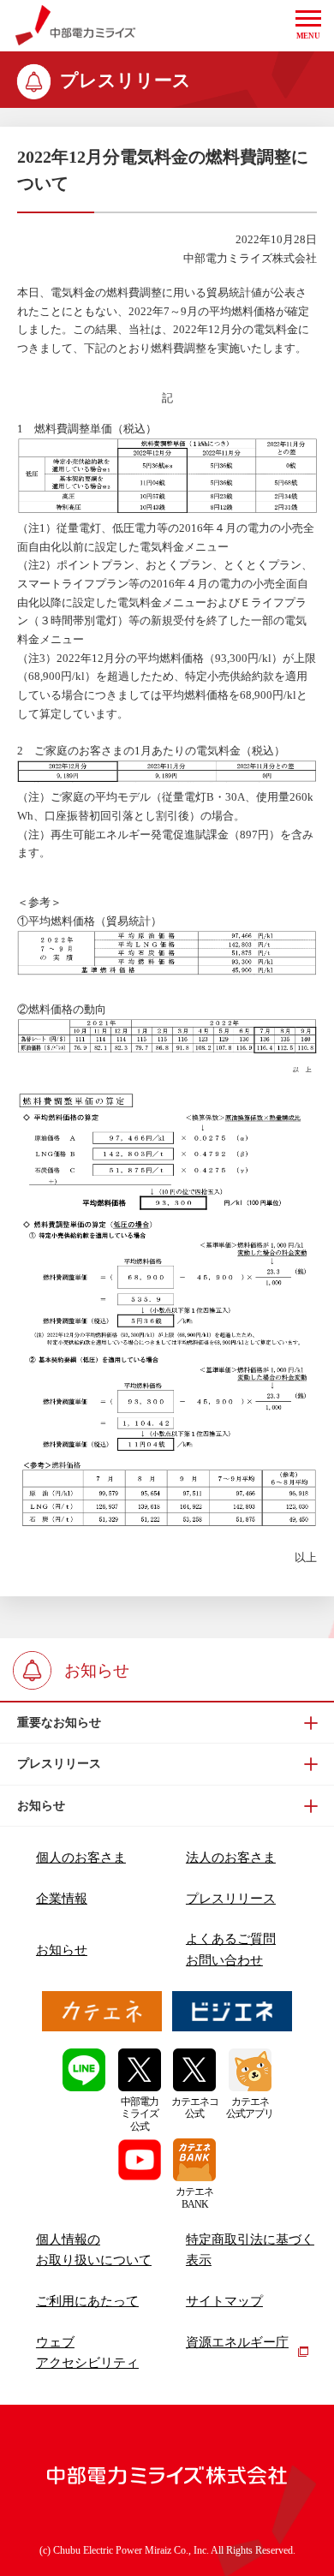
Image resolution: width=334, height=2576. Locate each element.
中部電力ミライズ (75, 26)
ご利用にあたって (87, 2301)
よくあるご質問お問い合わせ (231, 1949)
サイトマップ (224, 2301)
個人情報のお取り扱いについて (94, 2250)
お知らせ (62, 1950)
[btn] (167, 1723)
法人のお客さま (231, 1857)
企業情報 (62, 1899)
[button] (308, 26)
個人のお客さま (81, 1857)
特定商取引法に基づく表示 (250, 2250)
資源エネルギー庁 (237, 2342)
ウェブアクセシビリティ (87, 2352)
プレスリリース (231, 1899)
